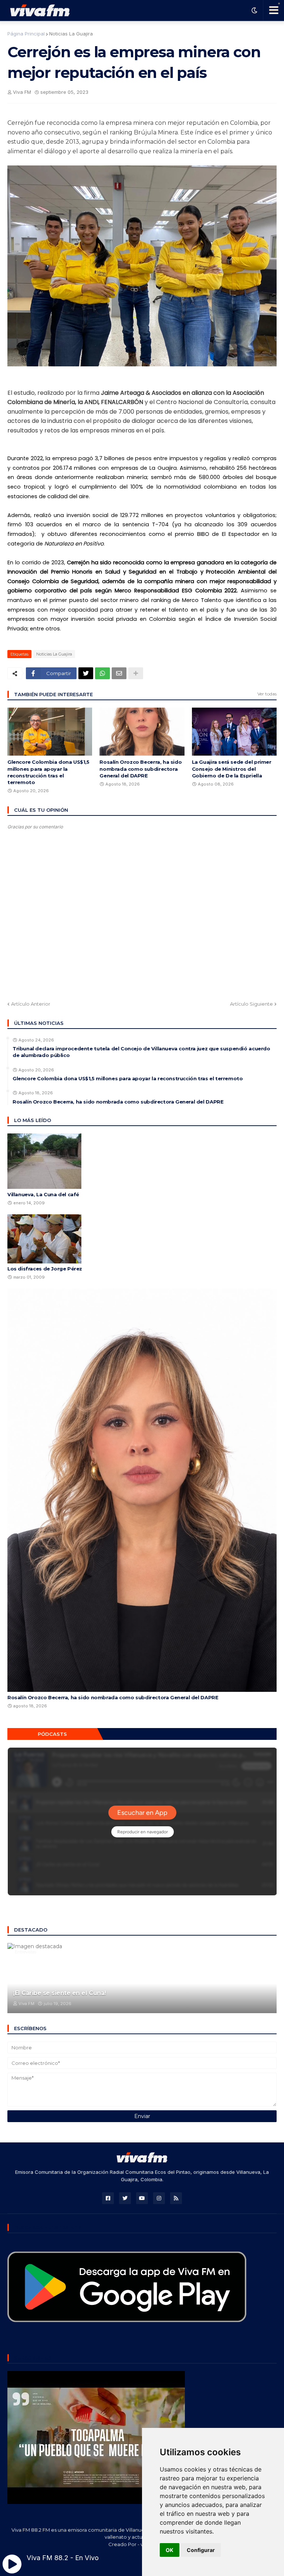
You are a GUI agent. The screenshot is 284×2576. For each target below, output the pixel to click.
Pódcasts (52, 1734)
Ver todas (267, 694)
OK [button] (170, 2550)
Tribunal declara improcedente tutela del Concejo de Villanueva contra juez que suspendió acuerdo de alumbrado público (141, 1052)
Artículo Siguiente (251, 1004)
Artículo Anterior (31, 1004)
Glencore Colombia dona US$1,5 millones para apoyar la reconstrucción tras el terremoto (48, 772)
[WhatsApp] (102, 673)
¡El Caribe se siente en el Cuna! (60, 1993)
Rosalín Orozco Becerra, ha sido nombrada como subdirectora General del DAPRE (141, 769)
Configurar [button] (201, 2550)
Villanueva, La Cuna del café (43, 1194)
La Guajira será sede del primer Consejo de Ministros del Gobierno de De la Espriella (232, 769)
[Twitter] (86, 673)
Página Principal (26, 34)
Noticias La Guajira (71, 34)
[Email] (119, 673)
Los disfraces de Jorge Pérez (45, 1269)
